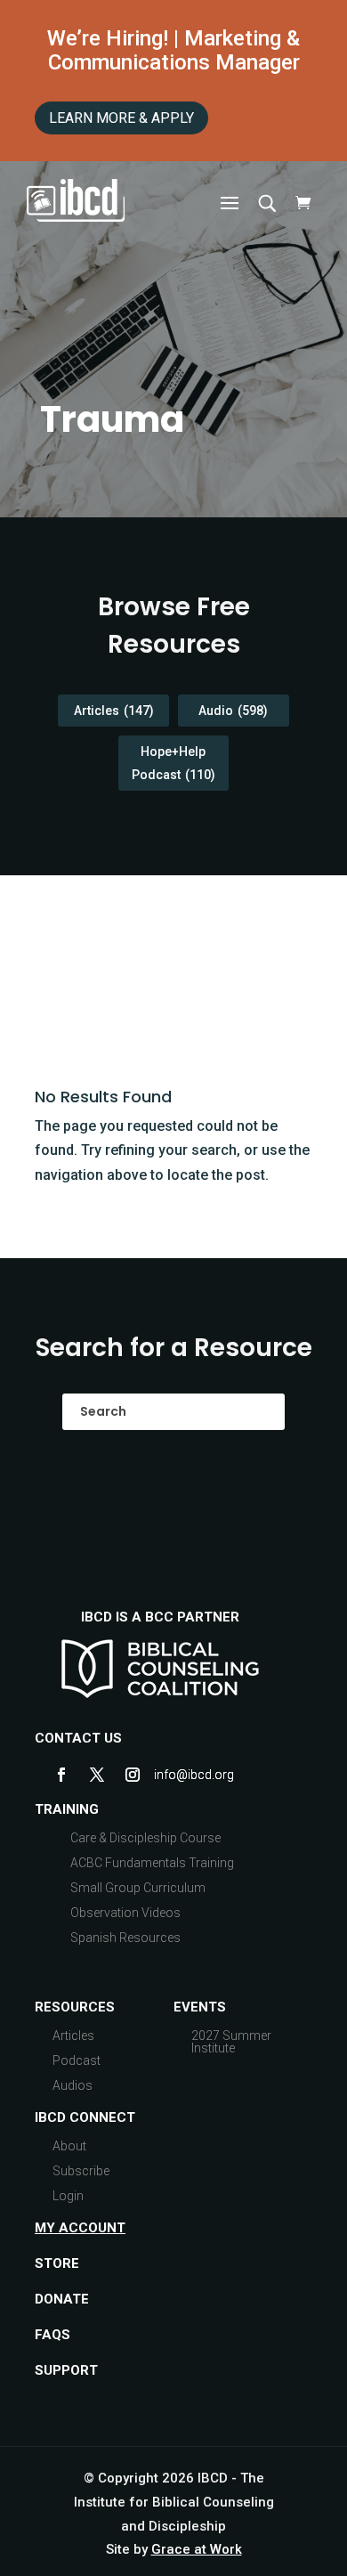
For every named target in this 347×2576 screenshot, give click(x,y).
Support (66, 2370)
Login (68, 2196)
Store (57, 2263)
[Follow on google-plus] (168, 1775)
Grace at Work (197, 2549)
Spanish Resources (125, 1938)
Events (200, 2007)
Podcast (77, 2060)
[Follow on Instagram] (133, 1775)
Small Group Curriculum (138, 1888)
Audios (73, 2085)
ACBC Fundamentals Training (152, 1863)
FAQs (52, 2335)
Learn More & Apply (121, 118)
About (69, 2146)
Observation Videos (125, 1913)
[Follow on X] (97, 1775)
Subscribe (81, 2171)
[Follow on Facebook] (61, 1775)
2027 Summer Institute (231, 2042)
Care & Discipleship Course (145, 1838)
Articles (114, 711)
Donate (62, 2299)
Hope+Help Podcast (173, 763)
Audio (233, 711)
